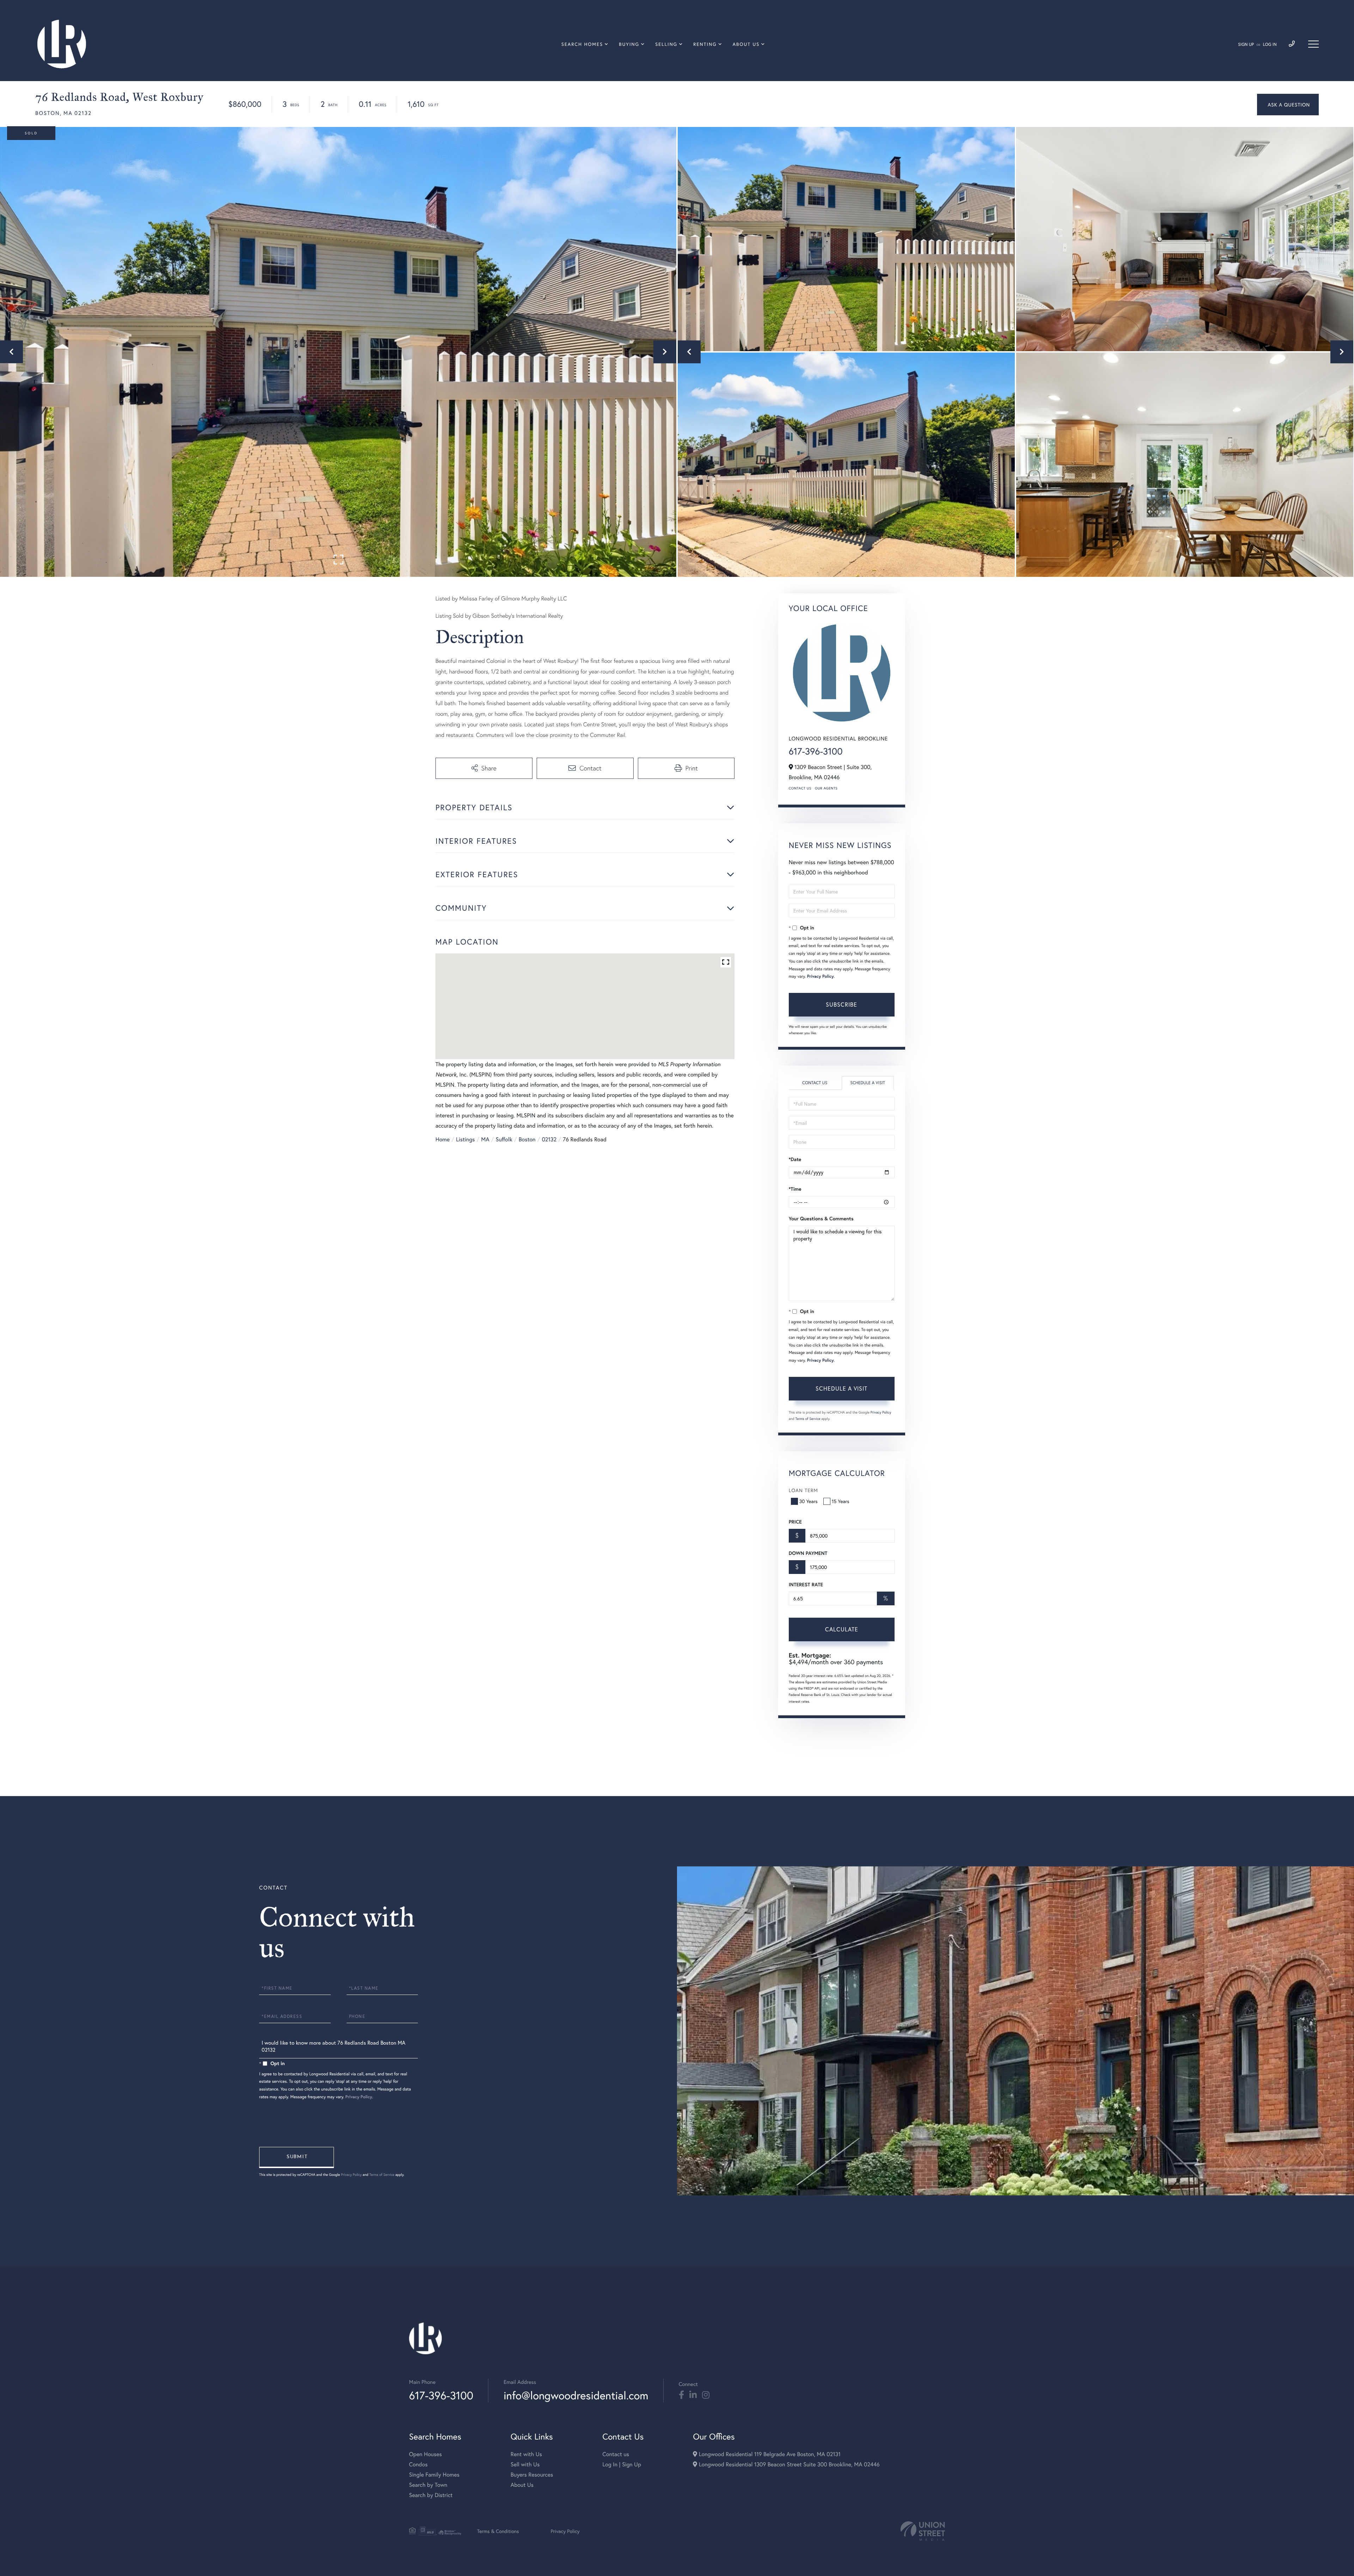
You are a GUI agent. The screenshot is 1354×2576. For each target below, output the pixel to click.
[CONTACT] (1288, 105)
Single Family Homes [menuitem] (434, 2475)
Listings (465, 1139)
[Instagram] (706, 2395)
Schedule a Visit (868, 1083)
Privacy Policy (821, 976)
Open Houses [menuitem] (425, 2454)
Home (443, 1139)
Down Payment (808, 1553)
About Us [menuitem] (746, 44)
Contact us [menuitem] (616, 2454)
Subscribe (841, 1004)
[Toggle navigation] (1313, 44)
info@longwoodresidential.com (576, 2395)
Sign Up (1246, 45)
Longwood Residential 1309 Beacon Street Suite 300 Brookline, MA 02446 (788, 2464)
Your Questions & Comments (821, 1219)
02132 (549, 1139)
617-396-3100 (816, 751)
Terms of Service (808, 1419)
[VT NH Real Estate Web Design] (923, 2531)
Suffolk (504, 1139)
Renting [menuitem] (705, 44)
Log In (1270, 45)
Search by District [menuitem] (431, 2495)
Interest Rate (806, 1585)
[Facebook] (681, 2395)
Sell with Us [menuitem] (525, 2464)
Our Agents (826, 788)
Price (795, 1522)
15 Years (841, 1501)
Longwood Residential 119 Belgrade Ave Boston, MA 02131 (769, 2454)
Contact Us (800, 788)
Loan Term (803, 1490)
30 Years (809, 1501)
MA (485, 1139)
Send (297, 2157)
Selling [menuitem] (666, 44)
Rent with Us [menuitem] (526, 2454)
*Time (795, 1189)
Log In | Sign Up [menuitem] (622, 2464)
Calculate (842, 1629)
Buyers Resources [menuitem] (532, 2475)
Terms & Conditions (498, 2531)
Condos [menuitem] (418, 2464)
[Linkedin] (693, 2395)
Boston (527, 1139)
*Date (795, 1159)
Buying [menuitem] (629, 44)
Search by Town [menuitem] (428, 2485)
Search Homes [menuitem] (582, 44)
